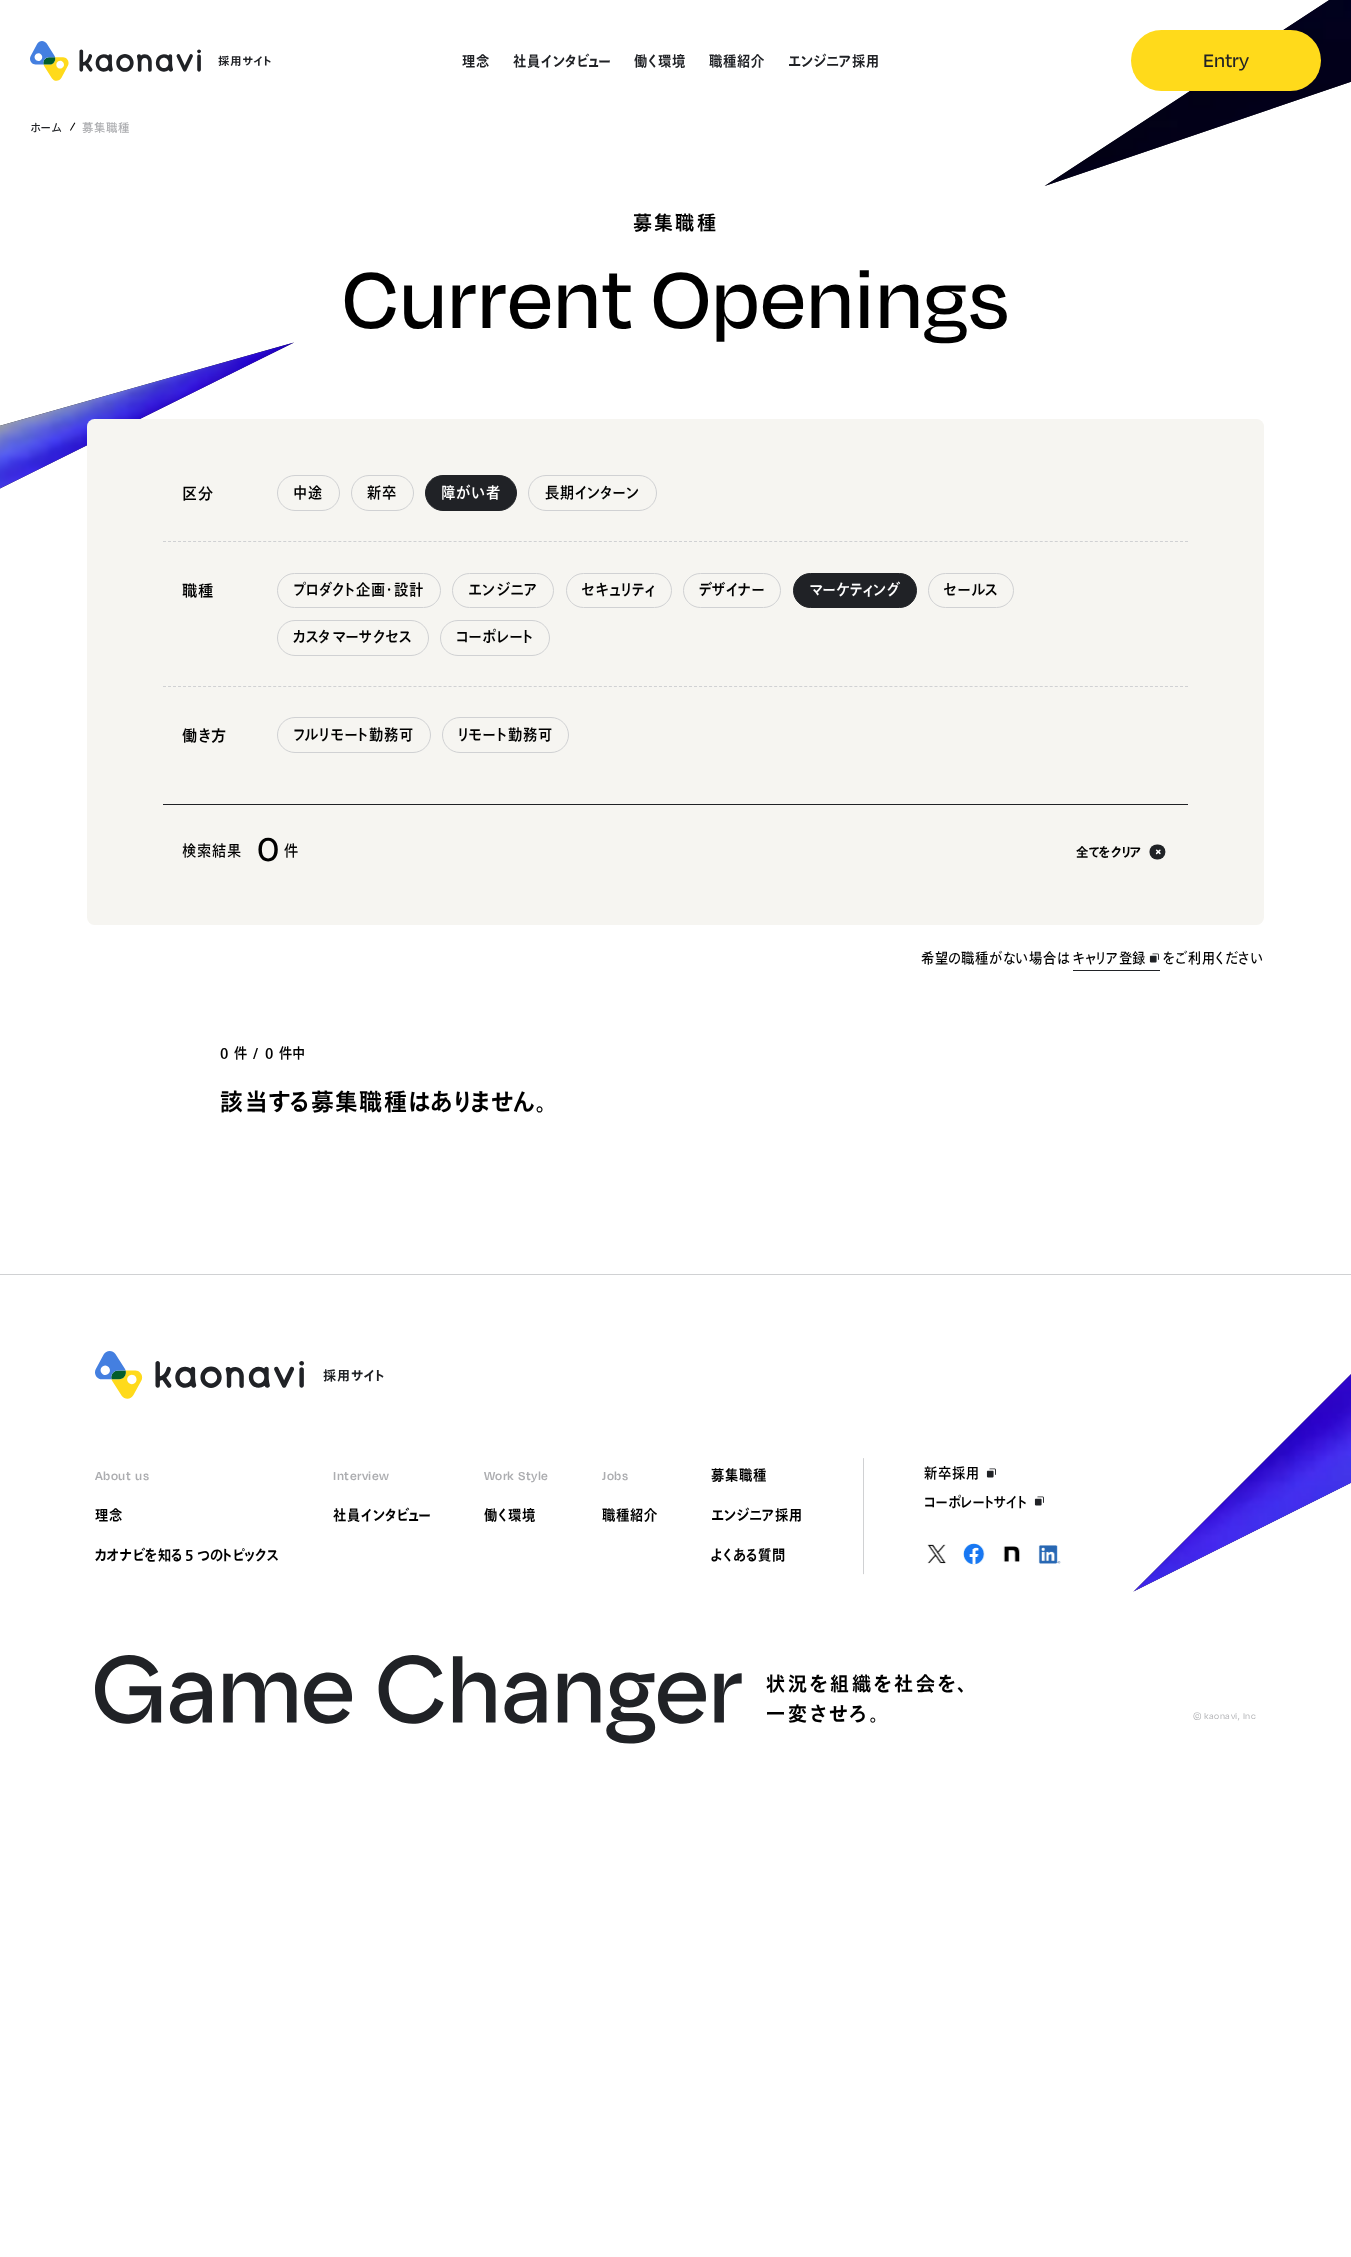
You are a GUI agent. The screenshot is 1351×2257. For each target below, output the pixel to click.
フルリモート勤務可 (353, 734)
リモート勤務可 (505, 734)
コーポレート (495, 636)
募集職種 (739, 1475)
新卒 (382, 492)
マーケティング (855, 589)
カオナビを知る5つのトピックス (187, 1555)
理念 (109, 1515)
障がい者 (471, 492)
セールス (971, 589)
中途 (308, 492)
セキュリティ (619, 589)
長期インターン (593, 492)
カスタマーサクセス (352, 636)
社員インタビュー (381, 1515)
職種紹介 (630, 1515)
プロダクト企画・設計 (358, 589)
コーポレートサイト (976, 1502)
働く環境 (510, 1515)
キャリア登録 (1109, 958)
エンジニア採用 (757, 1515)
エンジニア (503, 589)
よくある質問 (748, 1555)
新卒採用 (952, 1473)
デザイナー (732, 589)
